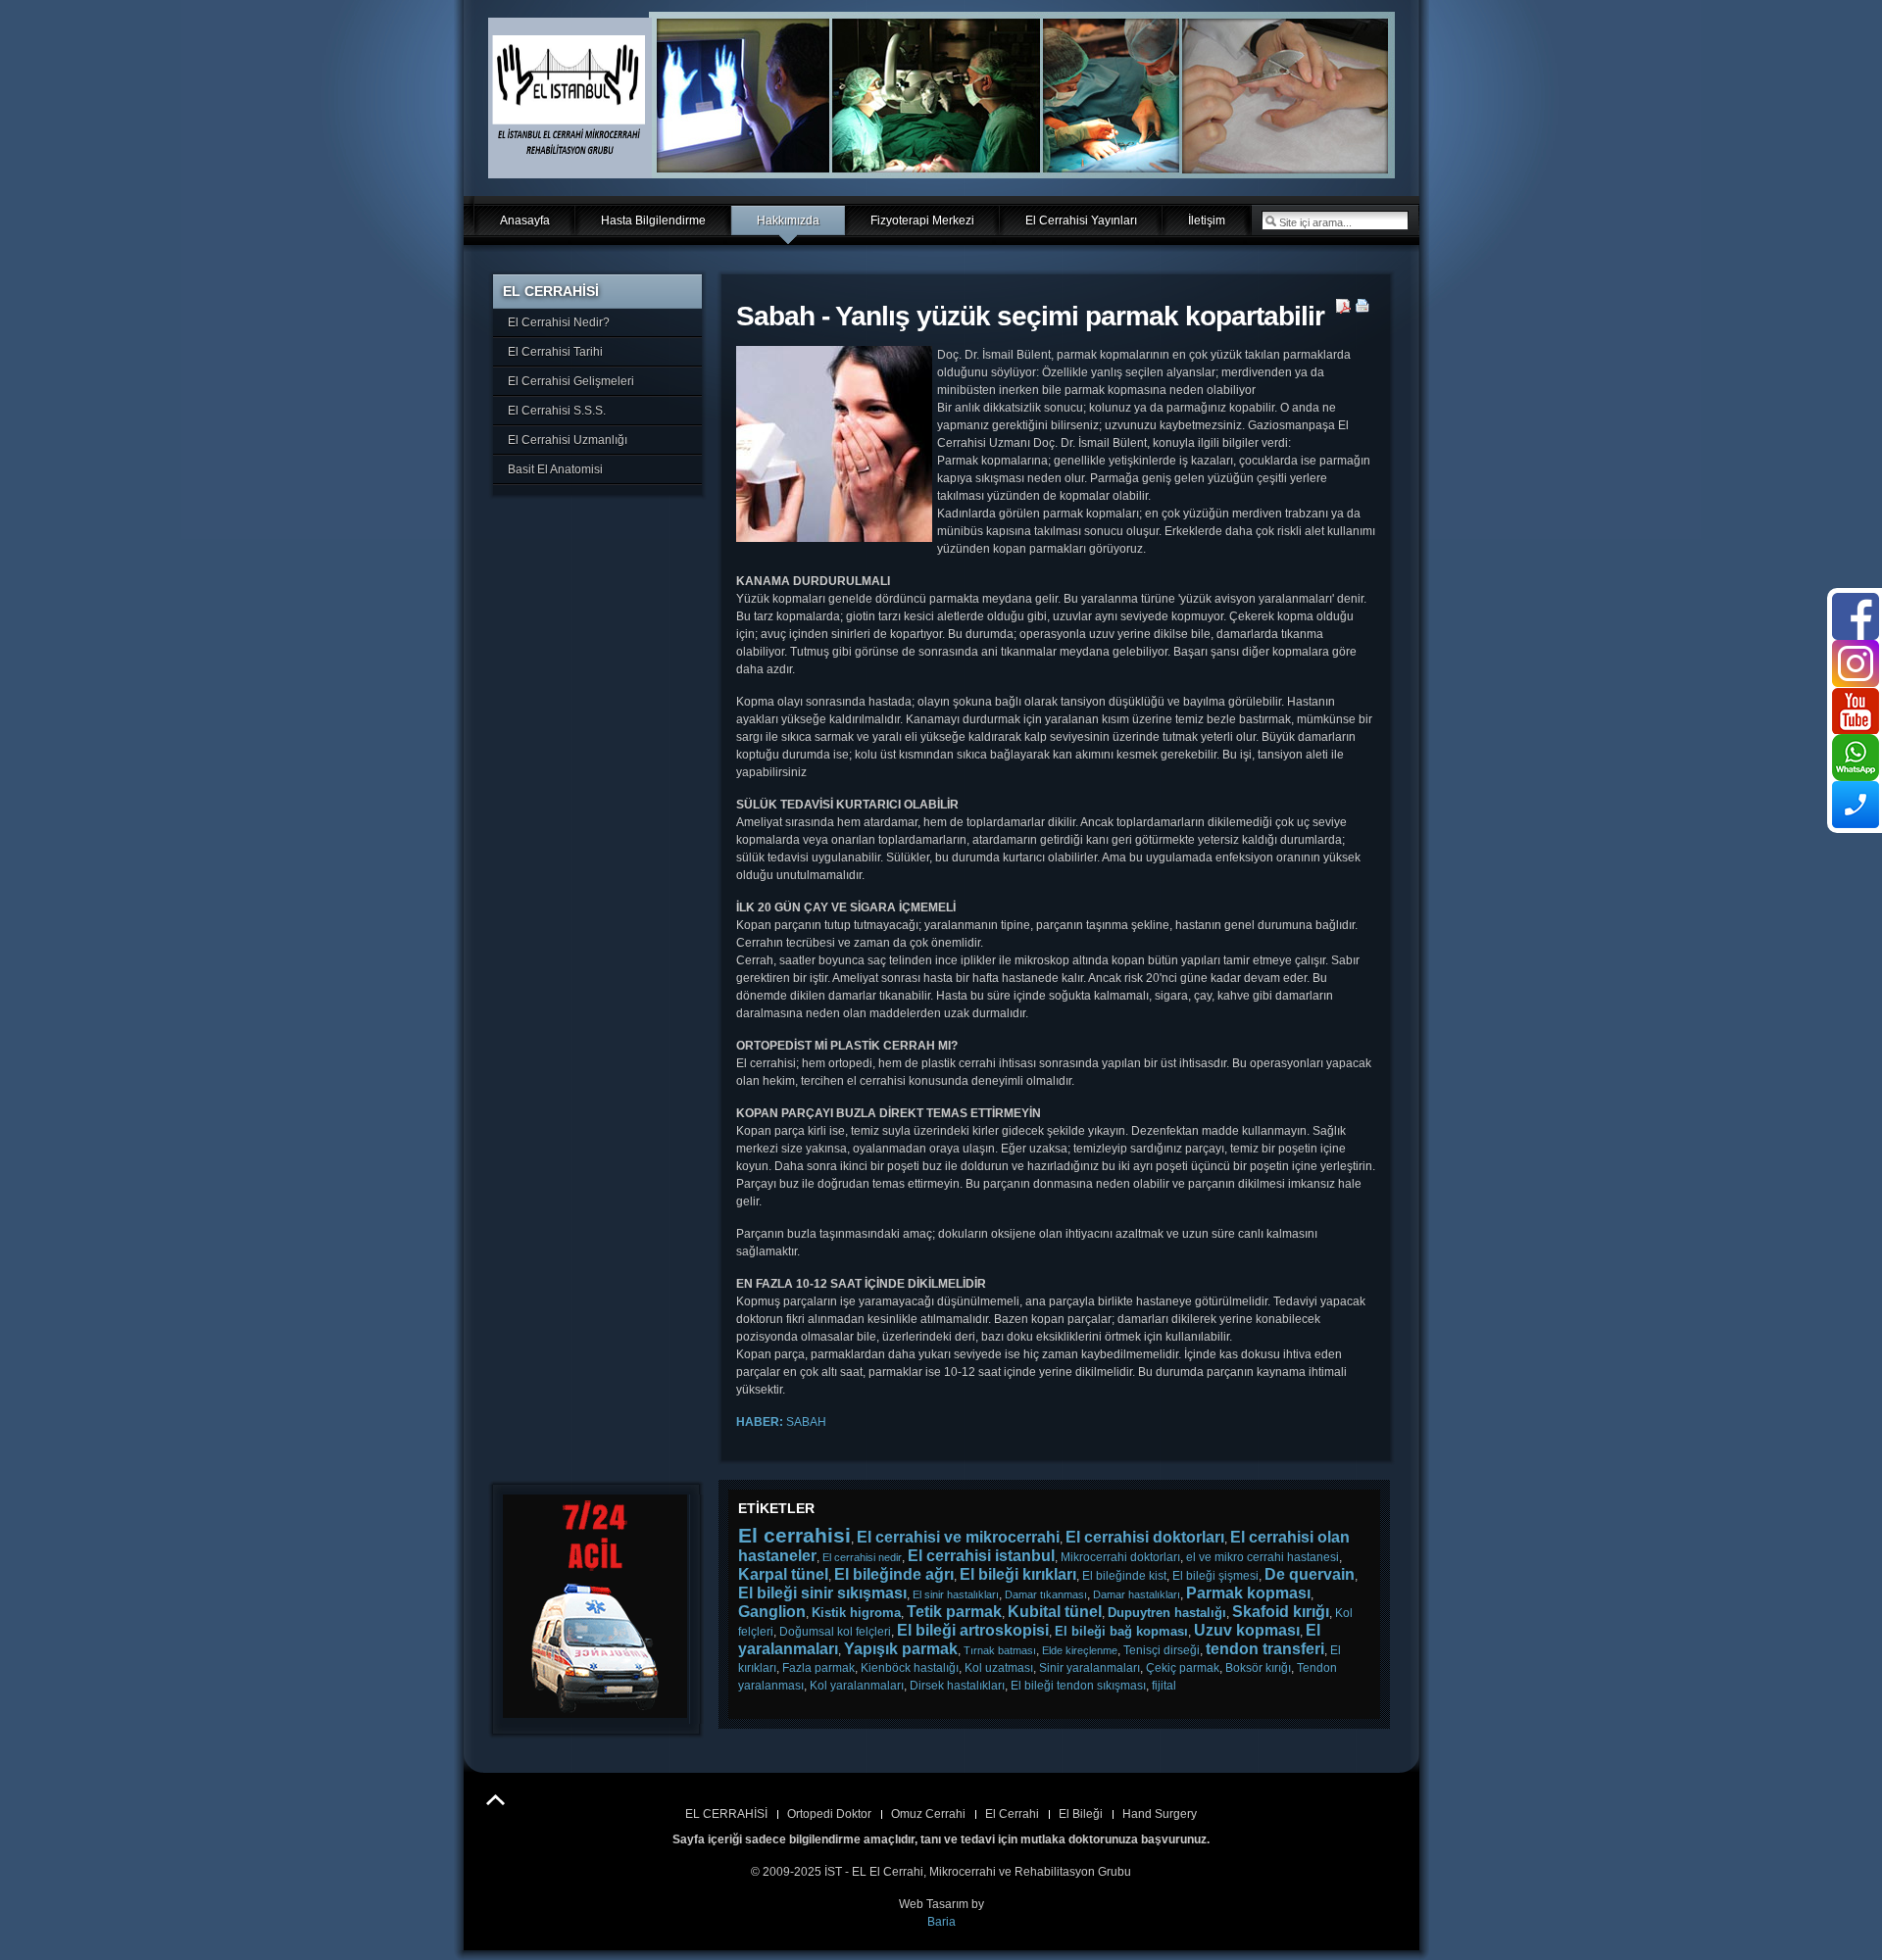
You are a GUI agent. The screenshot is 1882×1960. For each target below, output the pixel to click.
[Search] (1270, 220)
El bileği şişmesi (1215, 1576)
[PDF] (1343, 310)
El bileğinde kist (1124, 1576)
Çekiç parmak (1183, 1668)
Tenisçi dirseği (1162, 1650)
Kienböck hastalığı (910, 1668)
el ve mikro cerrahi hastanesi (1263, 1557)
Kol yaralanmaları (857, 1686)
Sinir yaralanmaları (1090, 1668)
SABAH (781, 1422)
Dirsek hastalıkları (957, 1686)
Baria (941, 1922)
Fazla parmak (818, 1668)
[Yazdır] (1363, 310)
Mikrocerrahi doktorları (1120, 1557)
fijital (1164, 1686)
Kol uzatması (999, 1668)
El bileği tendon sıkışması (1078, 1686)
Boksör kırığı (1258, 1668)
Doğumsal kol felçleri (835, 1632)
